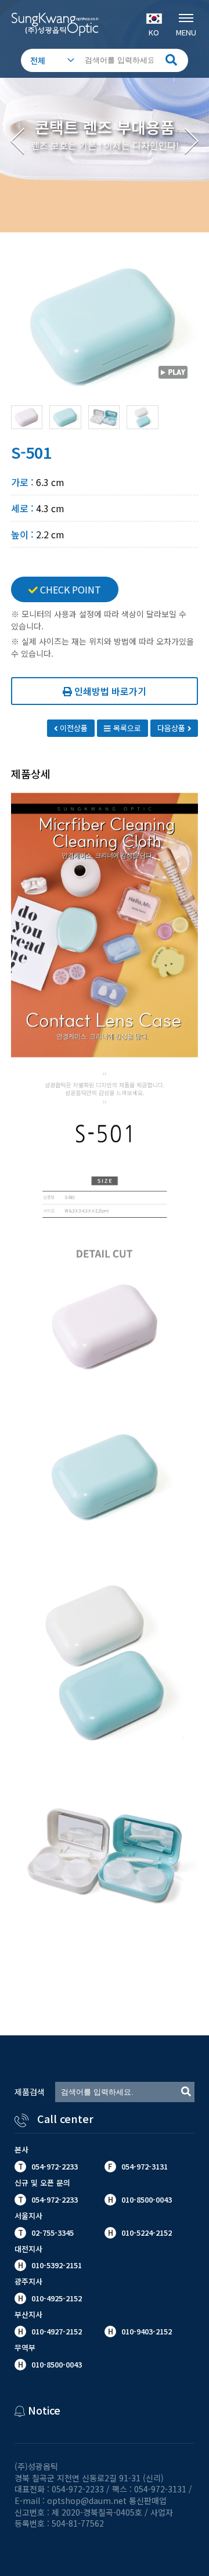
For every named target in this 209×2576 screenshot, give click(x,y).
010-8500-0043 (55, 2364)
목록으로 (126, 728)
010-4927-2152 (55, 2331)
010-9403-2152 (145, 2331)
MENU (186, 32)
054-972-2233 (55, 2166)
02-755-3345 (53, 2233)
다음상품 (172, 728)
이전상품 (73, 728)
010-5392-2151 (57, 2265)
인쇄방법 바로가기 (109, 691)
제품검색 (30, 2092)
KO (154, 32)
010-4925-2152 (55, 2298)
